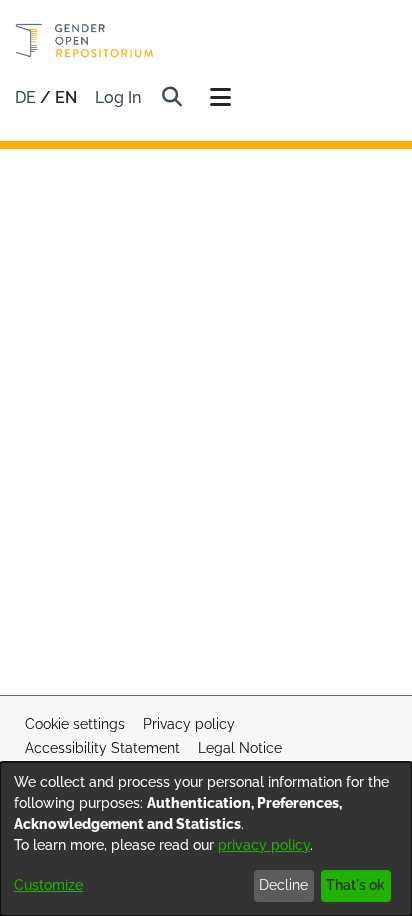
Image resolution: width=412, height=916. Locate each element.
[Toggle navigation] (220, 98)
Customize (48, 885)
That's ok (355, 885)
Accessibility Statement (102, 748)
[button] (171, 98)
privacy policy (264, 845)
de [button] (27, 97)
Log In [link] (119, 97)
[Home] (84, 40)
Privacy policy (189, 724)
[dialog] (206, 839)
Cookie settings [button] (75, 724)
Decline (283, 885)
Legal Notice (240, 748)
